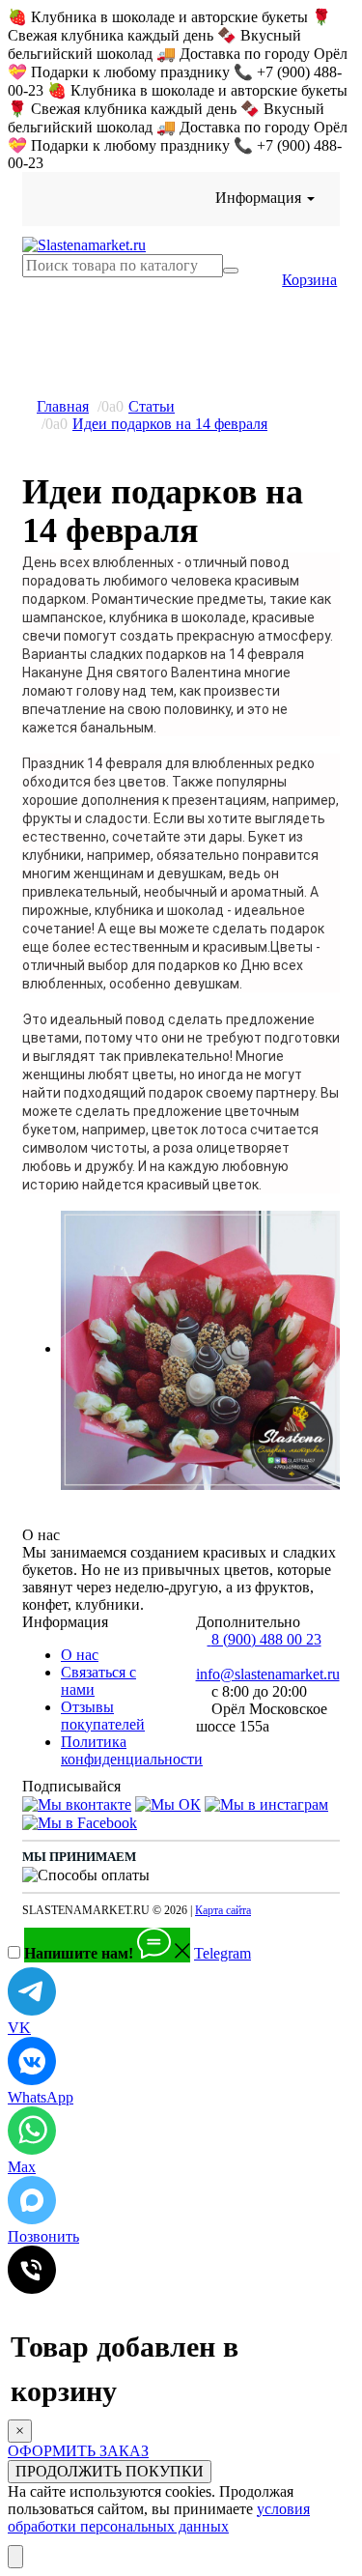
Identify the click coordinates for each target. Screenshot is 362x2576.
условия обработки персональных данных (159, 2518)
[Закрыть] (15, 2557)
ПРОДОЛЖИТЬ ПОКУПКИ (110, 2471)
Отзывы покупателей (103, 1716)
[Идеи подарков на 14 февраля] (200, 1350)
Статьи (152, 406)
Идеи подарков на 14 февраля (170, 424)
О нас (80, 1655)
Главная (63, 406)
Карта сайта (223, 1910)
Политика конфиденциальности (132, 1750)
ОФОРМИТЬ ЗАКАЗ (78, 2451)
